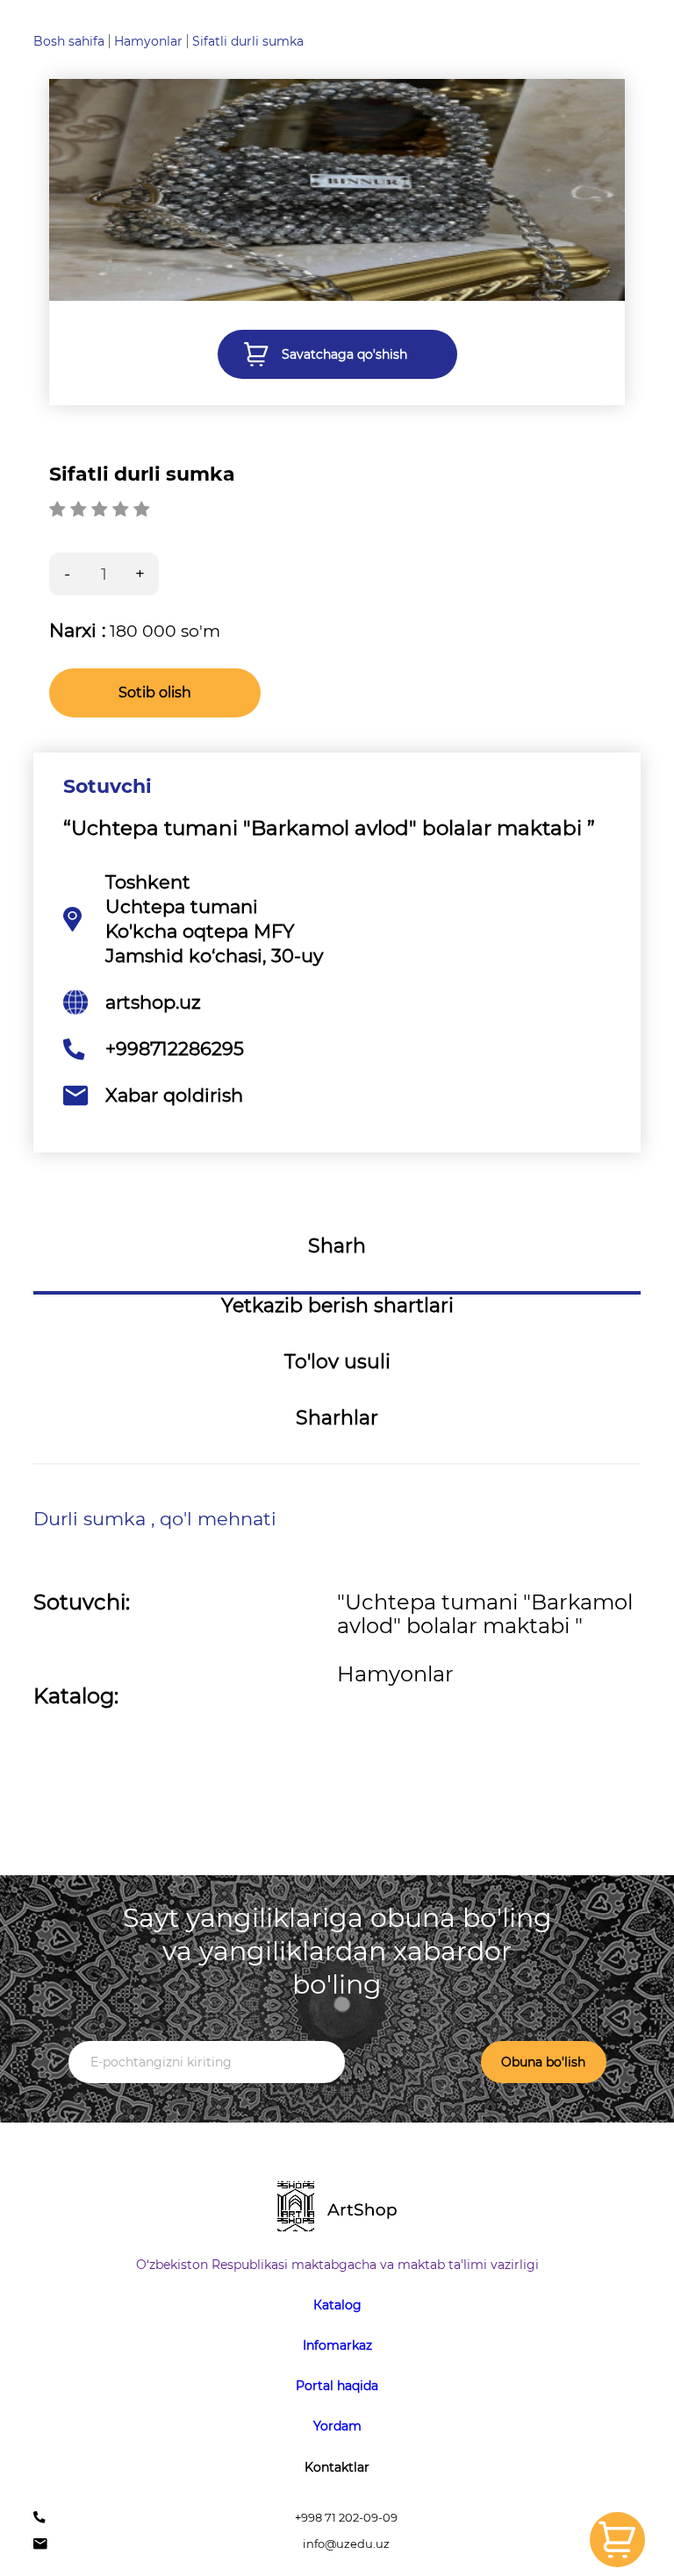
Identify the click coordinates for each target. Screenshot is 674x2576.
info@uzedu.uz (346, 2544)
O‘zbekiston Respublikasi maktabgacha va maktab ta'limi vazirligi (337, 2265)
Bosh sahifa (69, 41)
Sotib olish (155, 692)
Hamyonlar (148, 41)
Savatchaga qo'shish (344, 354)
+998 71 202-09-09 (346, 2518)
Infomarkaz (337, 2345)
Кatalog (337, 2305)
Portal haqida (337, 2386)
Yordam (337, 2426)
